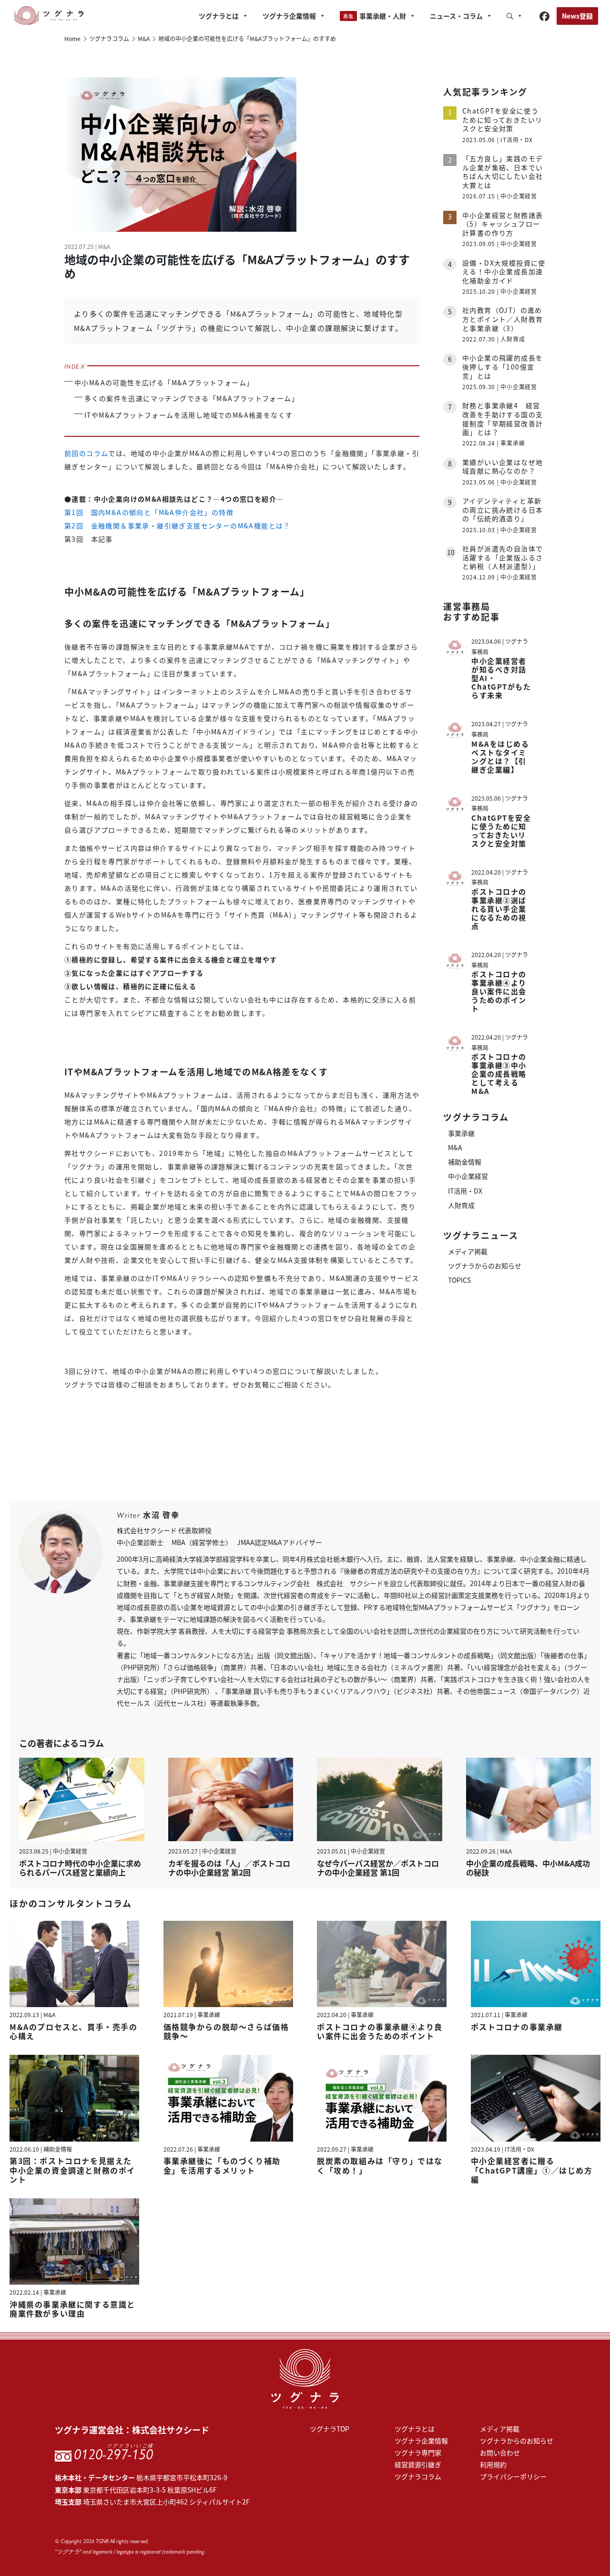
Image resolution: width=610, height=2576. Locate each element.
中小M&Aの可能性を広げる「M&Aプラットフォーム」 (164, 382)
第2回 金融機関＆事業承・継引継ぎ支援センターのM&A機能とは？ (178, 526)
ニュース (456, 16)
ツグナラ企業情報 (289, 16)
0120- (113, 2454)
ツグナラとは (219, 16)
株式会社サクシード (171, 2430)
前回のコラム (86, 453)
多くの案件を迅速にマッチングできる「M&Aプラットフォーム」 (192, 398)
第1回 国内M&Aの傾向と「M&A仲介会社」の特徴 (149, 512)
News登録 (577, 16)
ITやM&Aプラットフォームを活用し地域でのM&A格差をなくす (188, 415)
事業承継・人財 (383, 16)
